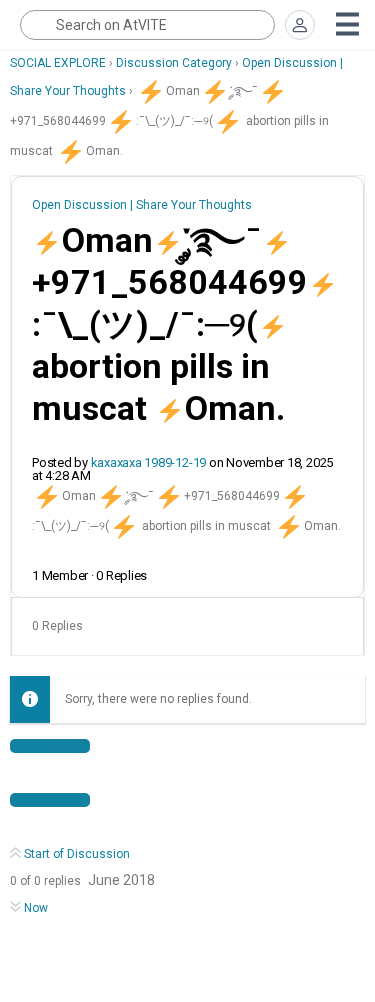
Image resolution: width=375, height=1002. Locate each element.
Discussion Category (174, 63)
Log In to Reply (50, 746)
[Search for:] (147, 25)
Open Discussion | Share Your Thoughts (142, 205)
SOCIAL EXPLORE (58, 63)
